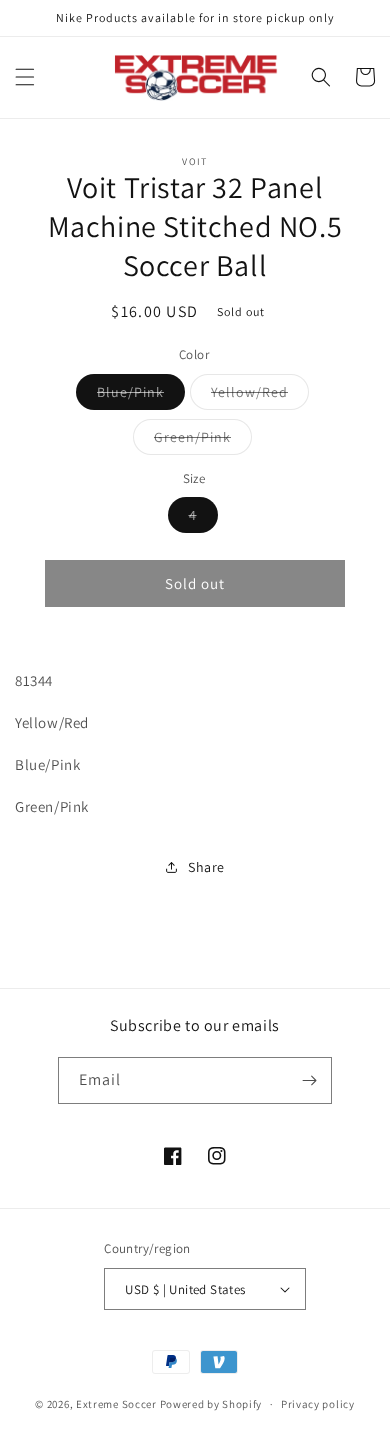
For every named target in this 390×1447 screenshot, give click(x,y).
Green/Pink (203, 441)
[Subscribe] (309, 1080)
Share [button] (206, 867)
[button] (25, 77)
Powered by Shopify (211, 1404)
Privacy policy (318, 1404)
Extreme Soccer (116, 1404)
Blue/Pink (141, 396)
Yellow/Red (260, 396)
